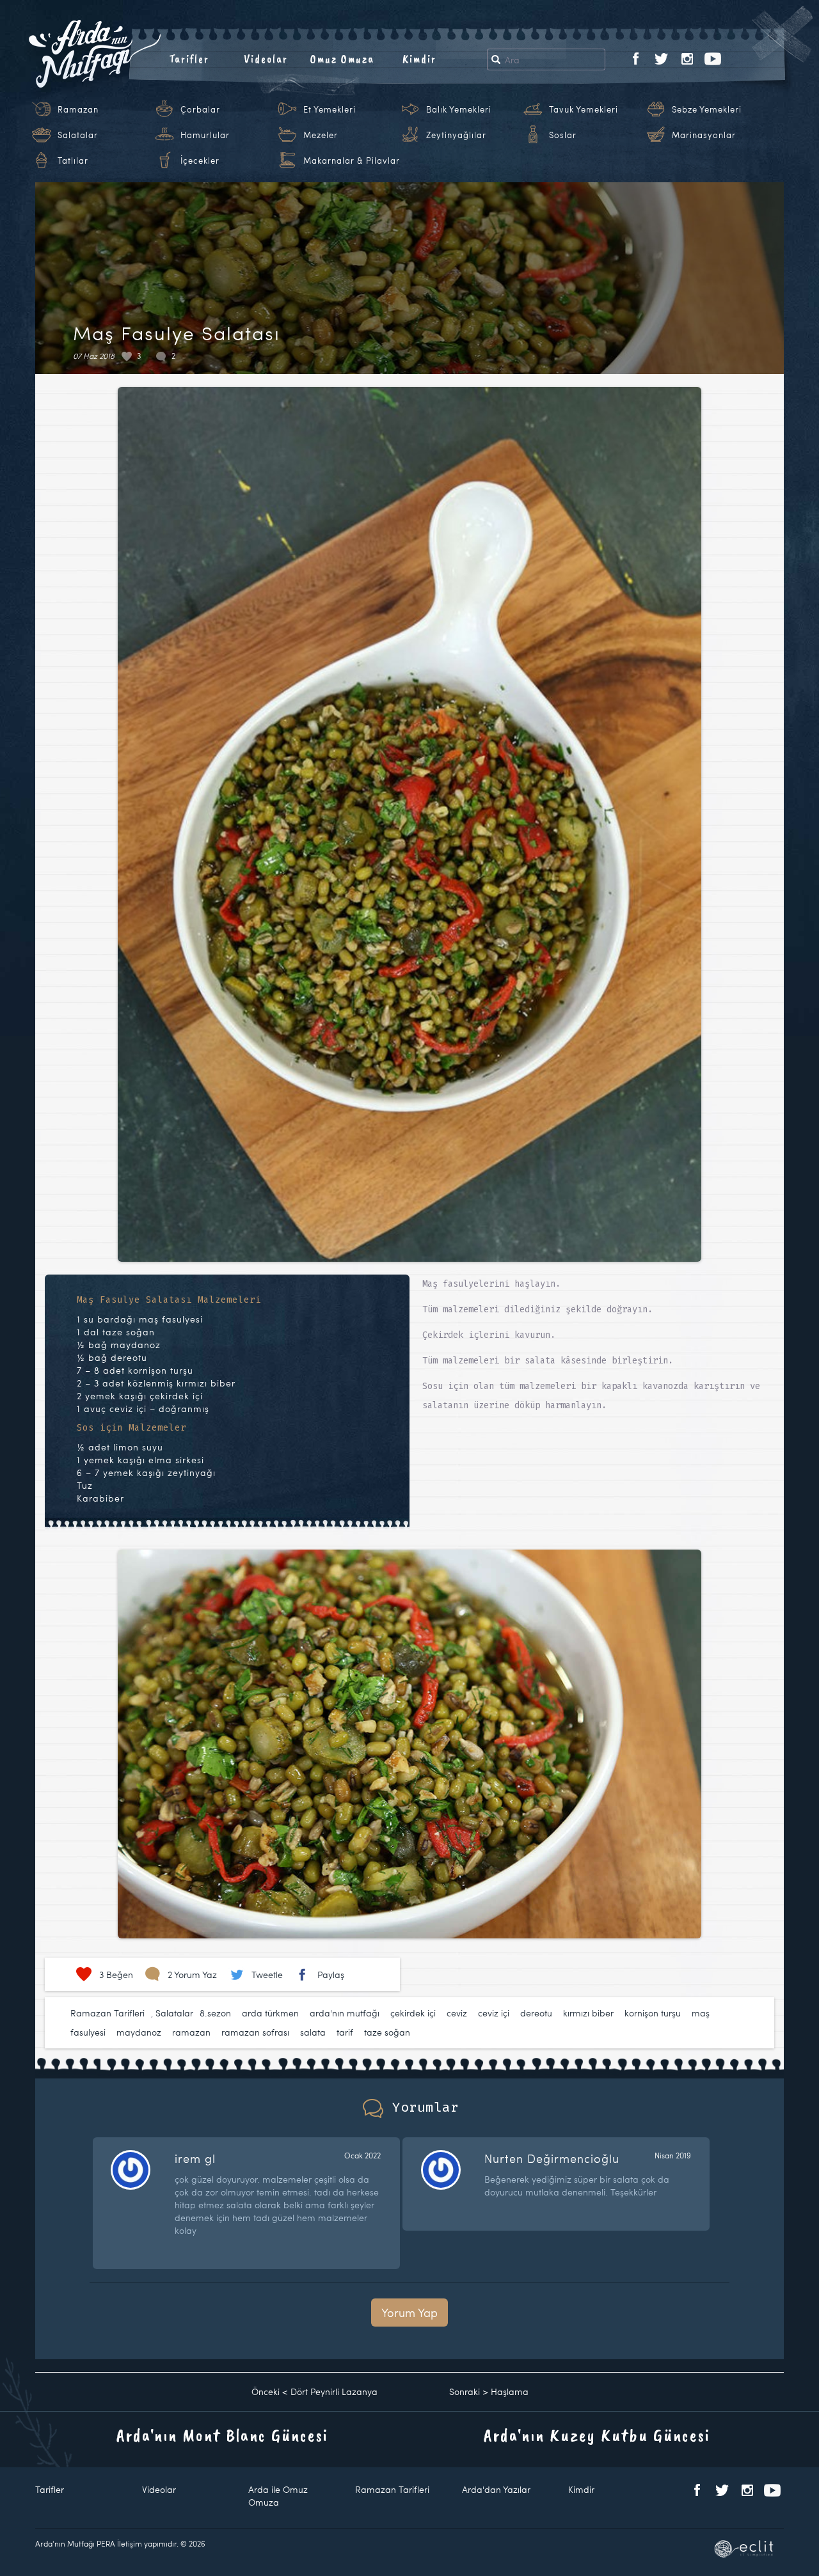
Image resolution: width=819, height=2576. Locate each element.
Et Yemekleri (330, 109)
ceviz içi (494, 2013)
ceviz (457, 2013)
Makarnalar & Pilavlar (352, 161)
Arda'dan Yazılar (496, 2489)
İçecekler (200, 161)
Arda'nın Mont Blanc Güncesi (222, 2435)
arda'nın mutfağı (345, 2013)
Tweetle (267, 1975)
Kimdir (419, 59)
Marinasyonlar (704, 135)
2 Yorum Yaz (192, 1975)
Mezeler (321, 135)
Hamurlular (205, 135)
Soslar (563, 135)
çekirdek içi (413, 2013)
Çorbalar (200, 109)
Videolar (266, 59)
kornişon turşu (653, 2013)
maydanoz (139, 2032)
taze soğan (387, 2032)
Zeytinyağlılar (456, 135)
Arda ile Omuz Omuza (278, 2496)
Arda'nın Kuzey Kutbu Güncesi (597, 2435)
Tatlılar (73, 161)
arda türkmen (270, 2013)
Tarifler (189, 59)
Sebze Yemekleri (707, 109)
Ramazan (78, 109)
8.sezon (215, 2013)
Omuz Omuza (342, 59)
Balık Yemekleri (459, 109)
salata (313, 2032)
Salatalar (78, 135)
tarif (345, 2032)
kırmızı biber (588, 2013)
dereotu (536, 2013)
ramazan (191, 2032)
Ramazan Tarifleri (107, 2013)
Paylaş (331, 1975)
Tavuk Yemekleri (584, 109)
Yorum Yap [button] (409, 2312)
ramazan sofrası (255, 2032)
